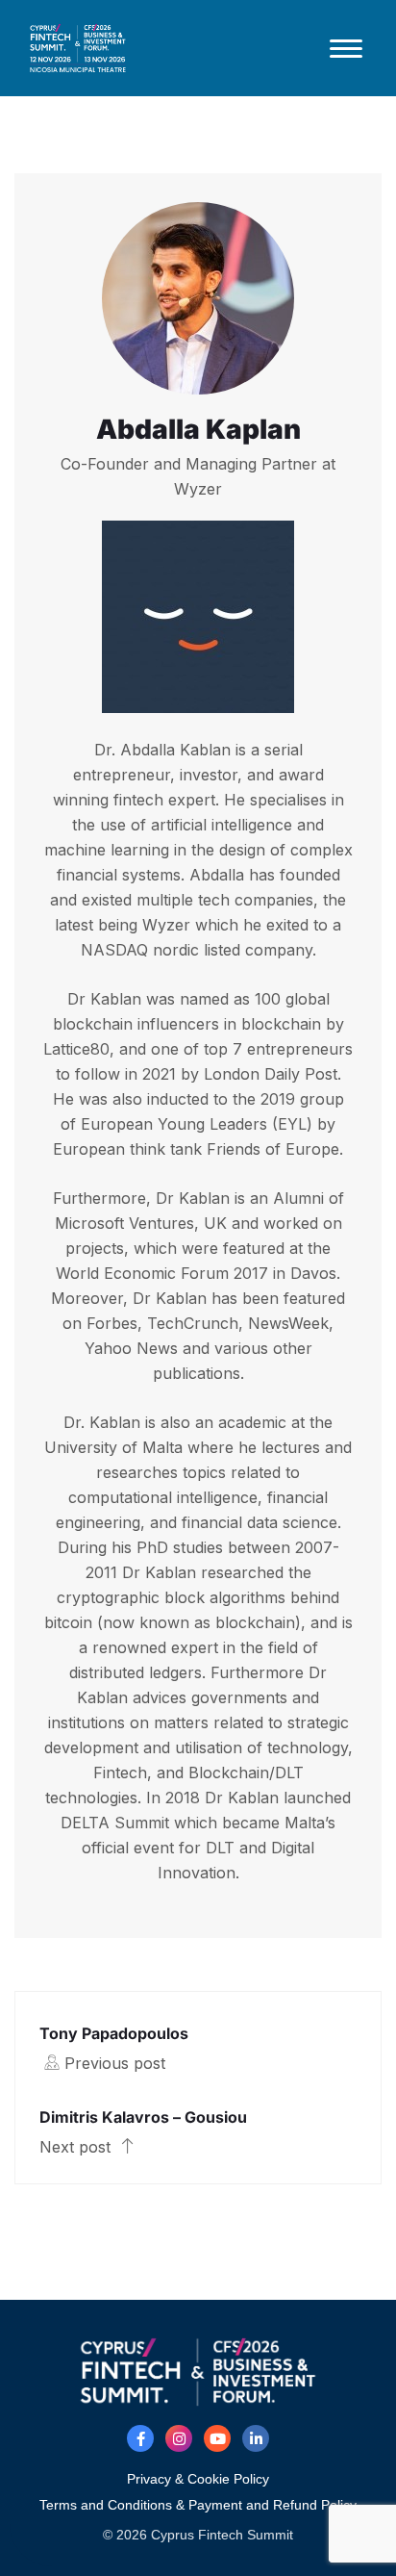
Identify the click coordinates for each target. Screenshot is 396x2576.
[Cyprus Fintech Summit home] (165, 48)
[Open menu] (346, 48)
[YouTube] (217, 2438)
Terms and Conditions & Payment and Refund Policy (198, 2505)
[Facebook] (140, 2438)
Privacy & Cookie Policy (198, 2479)
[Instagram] (179, 2438)
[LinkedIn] (256, 2438)
